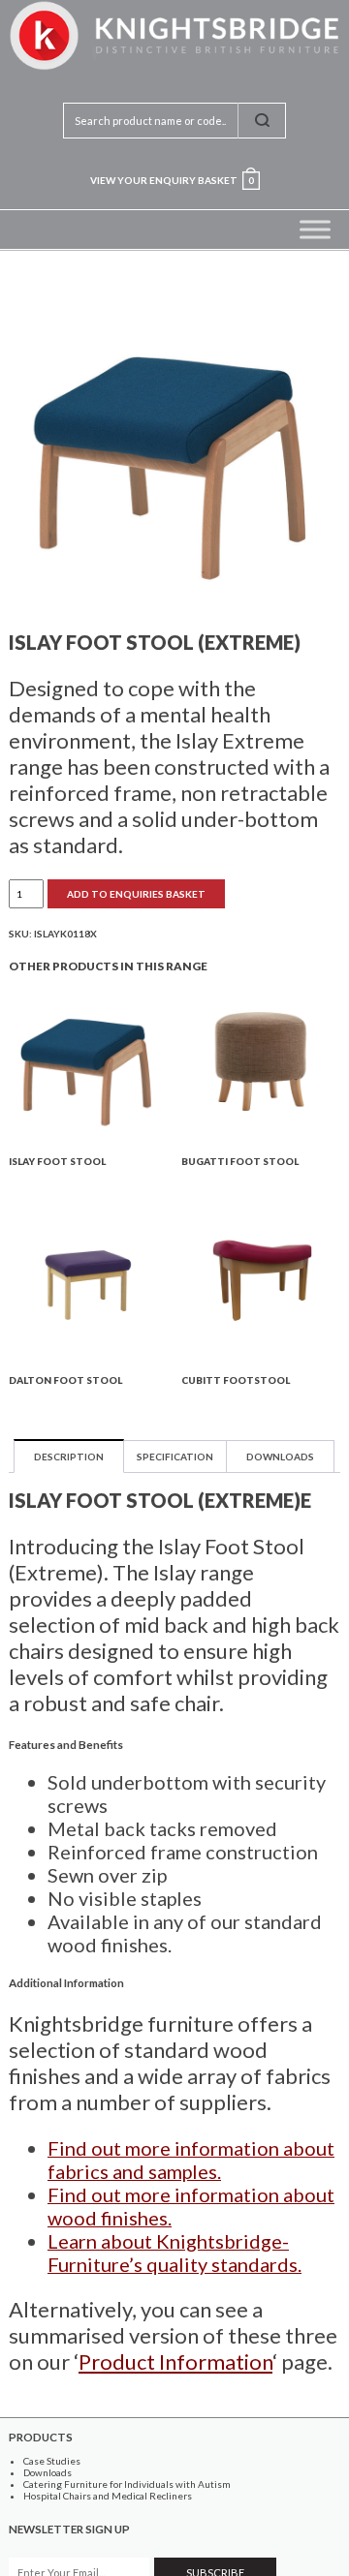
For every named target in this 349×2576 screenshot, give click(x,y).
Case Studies (52, 2461)
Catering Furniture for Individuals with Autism (127, 2484)
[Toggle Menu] (315, 229)
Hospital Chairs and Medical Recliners (108, 2496)
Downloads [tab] (280, 1457)
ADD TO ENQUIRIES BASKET (136, 894)
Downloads (48, 2472)
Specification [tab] (175, 1457)
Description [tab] (69, 1457)
